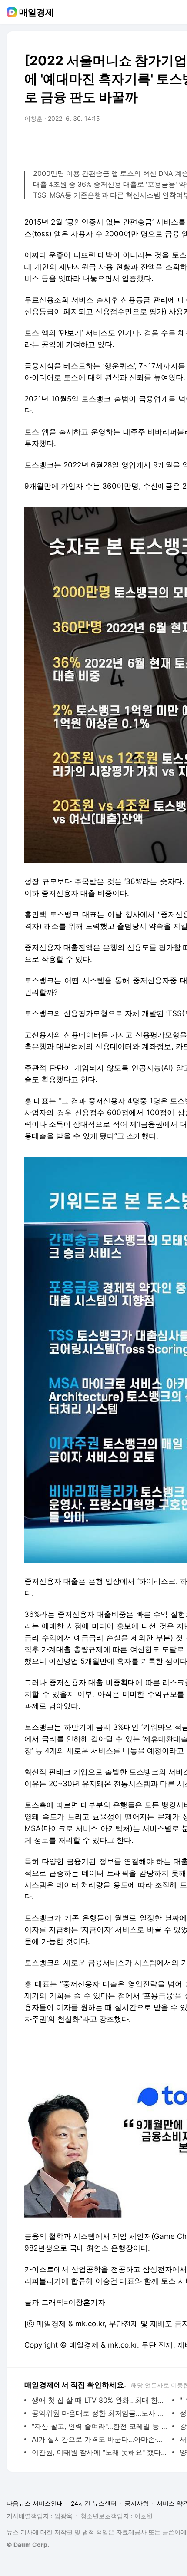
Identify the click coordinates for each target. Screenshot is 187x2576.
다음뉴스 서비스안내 (35, 2503)
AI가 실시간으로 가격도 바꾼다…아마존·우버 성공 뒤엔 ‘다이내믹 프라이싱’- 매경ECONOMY (100, 2439)
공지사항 (137, 2503)
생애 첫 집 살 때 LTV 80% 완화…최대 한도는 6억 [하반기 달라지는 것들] (100, 2400)
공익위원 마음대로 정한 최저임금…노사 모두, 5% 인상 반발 (100, 2413)
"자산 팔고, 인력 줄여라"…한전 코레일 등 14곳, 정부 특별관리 (100, 2426)
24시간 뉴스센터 (94, 2503)
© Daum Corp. (28, 2545)
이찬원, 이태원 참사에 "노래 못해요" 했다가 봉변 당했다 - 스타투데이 (100, 2452)
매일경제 (37, 12)
